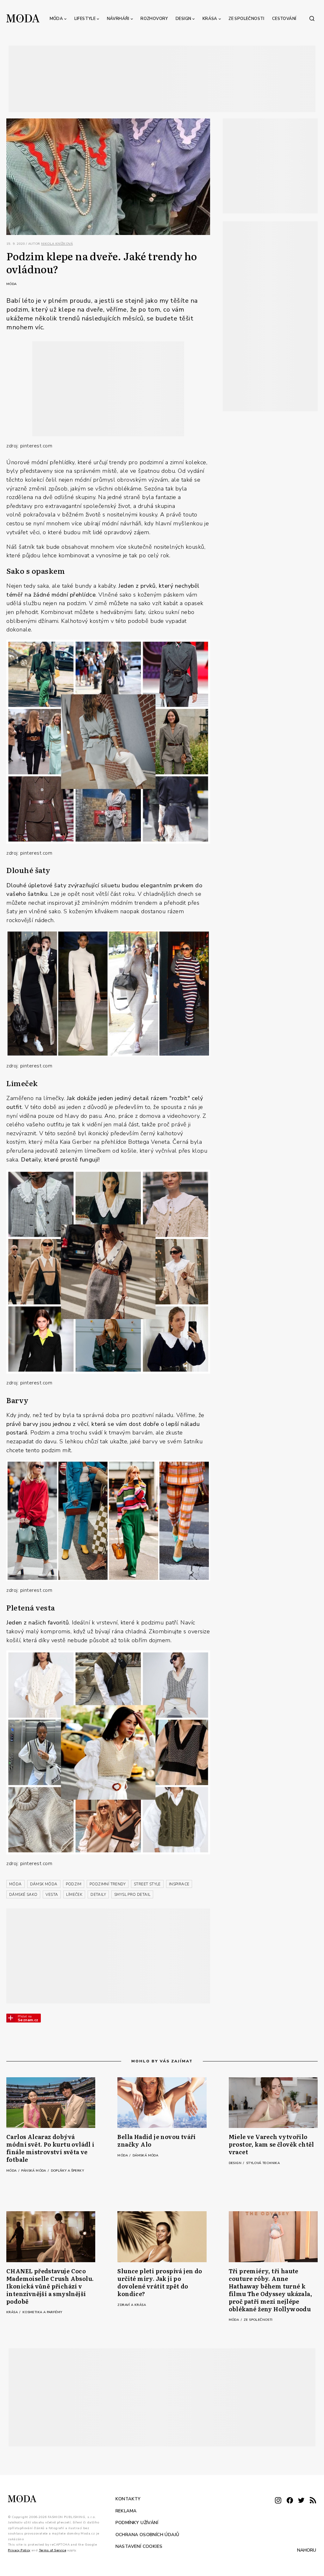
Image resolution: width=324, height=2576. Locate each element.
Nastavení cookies (139, 2546)
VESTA (52, 1895)
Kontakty (128, 2499)
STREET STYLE (147, 1884)
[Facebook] (290, 2501)
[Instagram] (278, 2501)
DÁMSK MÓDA (44, 1884)
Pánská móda (34, 2171)
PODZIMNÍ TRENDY (108, 1884)
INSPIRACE (179, 1884)
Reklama (126, 2511)
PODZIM (74, 1884)
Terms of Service (53, 2550)
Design (183, 19)
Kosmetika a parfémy (42, 2312)
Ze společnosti (246, 19)
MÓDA (16, 1884)
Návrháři (118, 19)
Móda (56, 19)
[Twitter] (301, 2501)
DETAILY (98, 1895)
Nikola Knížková (57, 244)
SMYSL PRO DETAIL (132, 1895)
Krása (210, 19)
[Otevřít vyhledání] (312, 18)
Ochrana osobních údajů (147, 2535)
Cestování (284, 19)
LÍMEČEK (74, 1895)
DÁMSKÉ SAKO (23, 1895)
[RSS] (313, 2501)
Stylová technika (263, 2163)
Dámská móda (145, 2155)
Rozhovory (154, 19)
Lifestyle (85, 19)
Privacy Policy (19, 2550)
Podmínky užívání (137, 2523)
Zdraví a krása (132, 2305)
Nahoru (307, 2550)
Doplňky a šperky (67, 2171)
